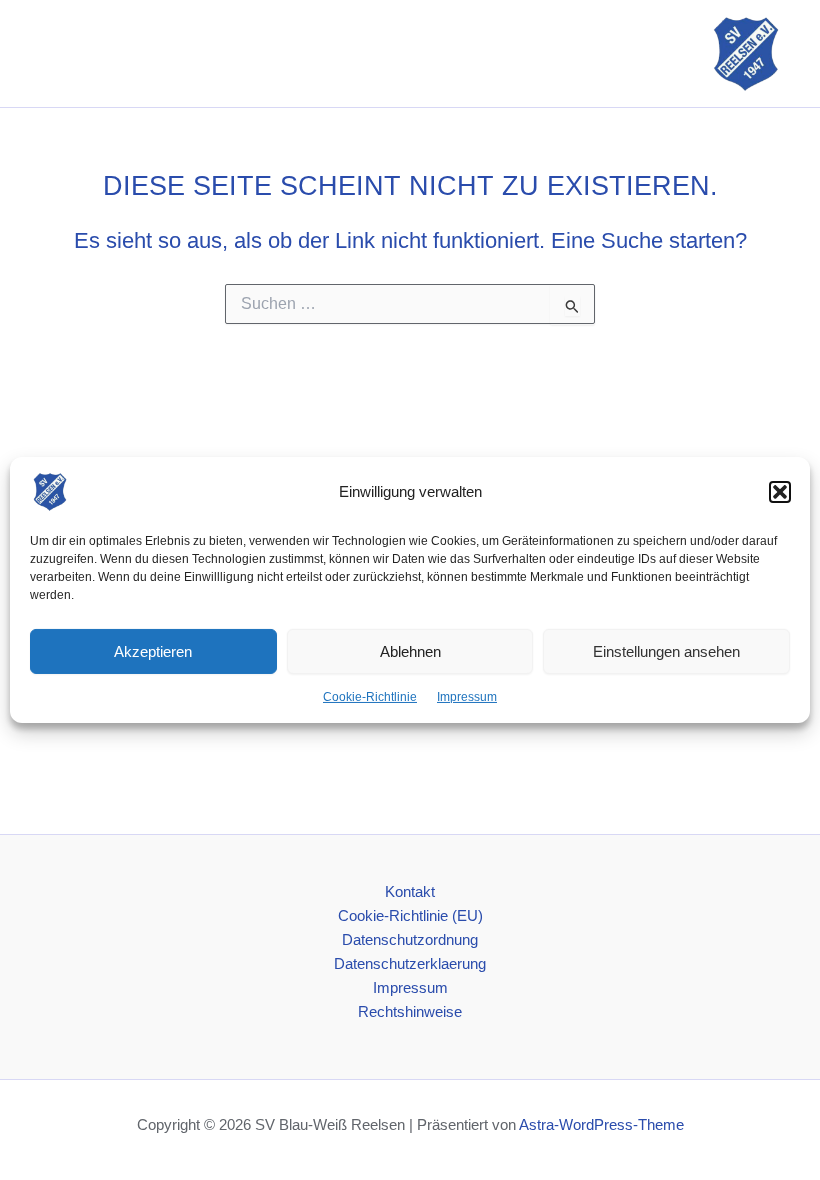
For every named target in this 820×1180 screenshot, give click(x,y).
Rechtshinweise (410, 1012)
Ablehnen (410, 650)
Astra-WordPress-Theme (601, 1125)
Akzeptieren (153, 650)
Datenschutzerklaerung (410, 964)
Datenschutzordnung (410, 940)
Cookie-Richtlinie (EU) (410, 916)
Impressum (467, 697)
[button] (780, 492)
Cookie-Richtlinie (370, 697)
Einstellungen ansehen (666, 650)
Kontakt (410, 892)
